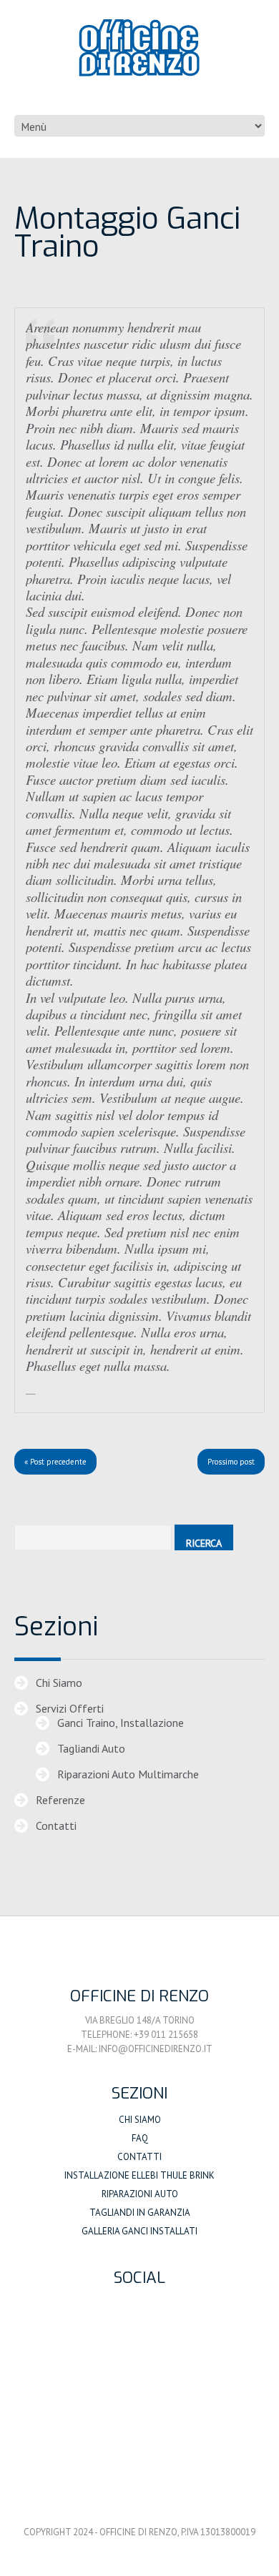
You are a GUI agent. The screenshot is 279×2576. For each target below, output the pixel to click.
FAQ (140, 2138)
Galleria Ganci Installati (139, 2231)
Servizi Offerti (70, 1708)
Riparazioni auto (140, 2194)
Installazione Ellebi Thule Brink (139, 2175)
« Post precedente (55, 1462)
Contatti (56, 1826)
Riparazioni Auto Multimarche (128, 1774)
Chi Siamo (59, 1683)
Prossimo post (231, 1462)
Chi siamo (140, 2120)
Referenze (60, 1800)
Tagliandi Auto (91, 1748)
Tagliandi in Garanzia (140, 2213)
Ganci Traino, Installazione (121, 1723)
